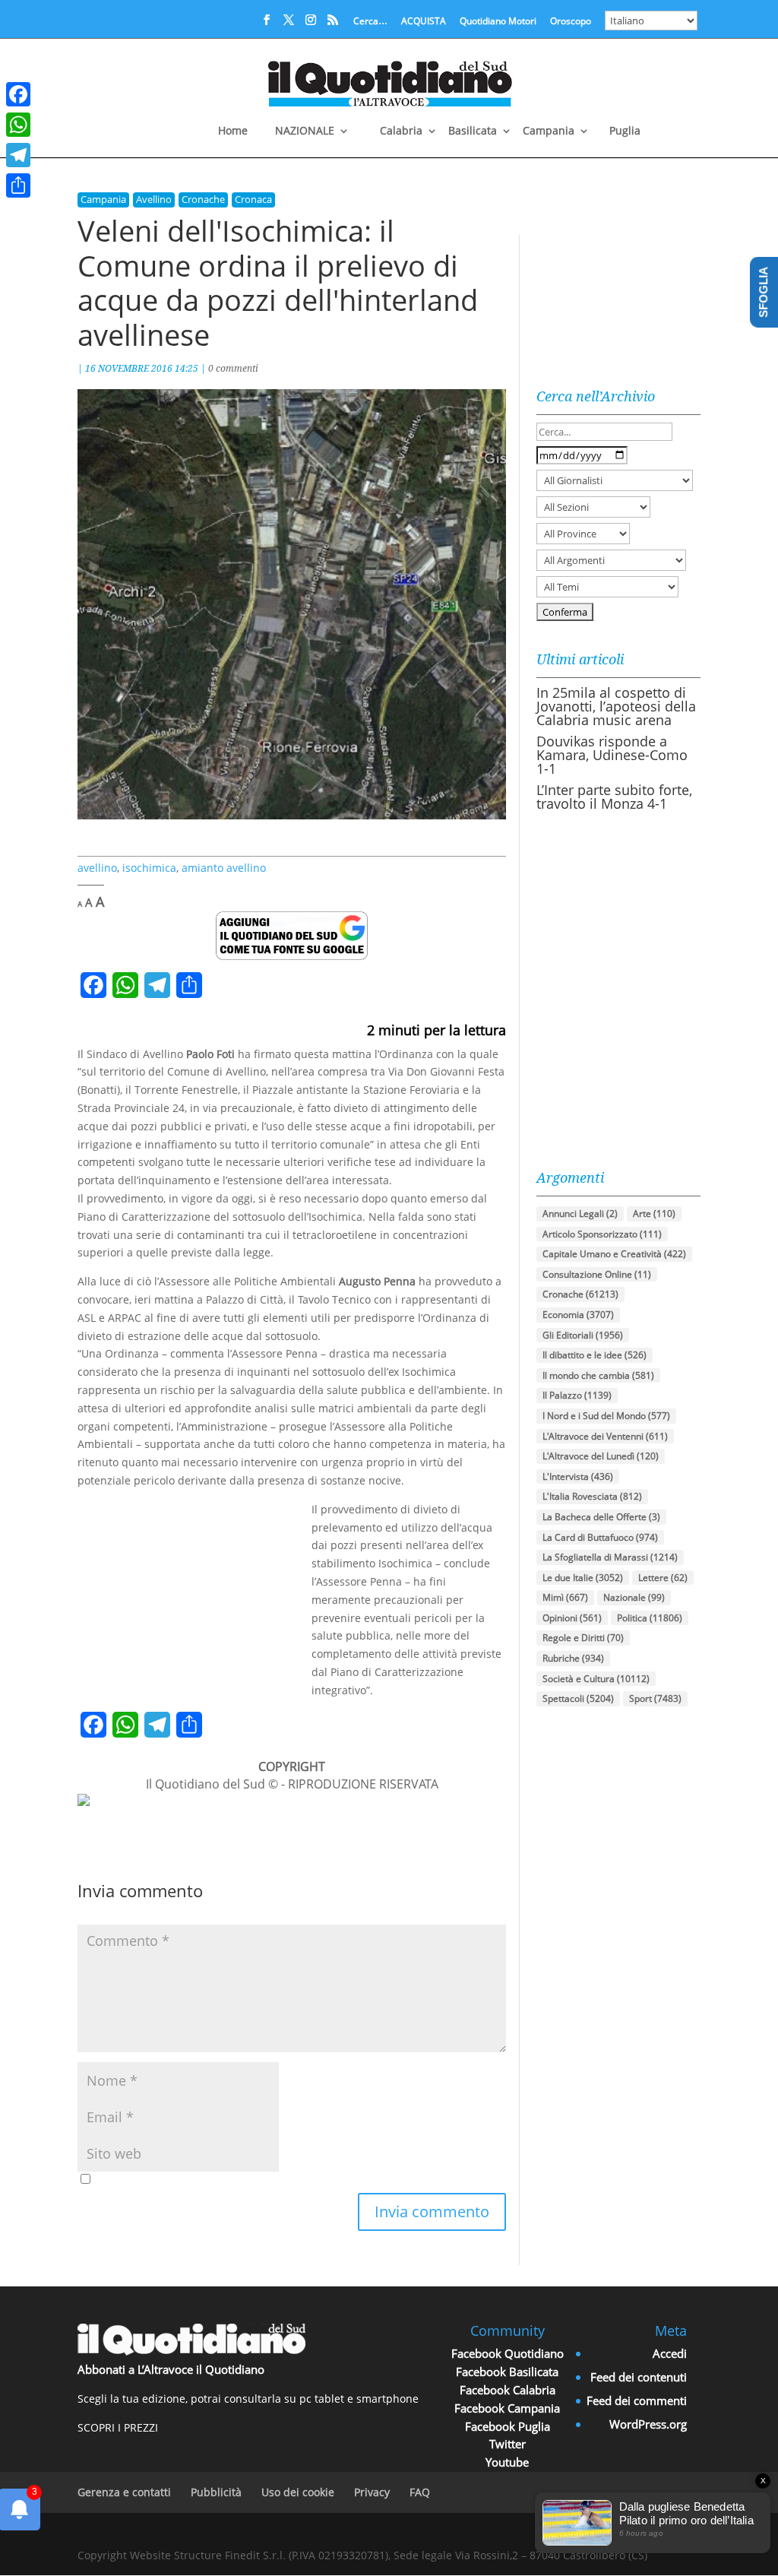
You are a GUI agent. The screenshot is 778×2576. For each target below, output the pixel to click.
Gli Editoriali (583, 1335)
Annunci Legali (580, 1214)
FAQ (420, 2492)
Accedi (670, 2353)
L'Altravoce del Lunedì (601, 1456)
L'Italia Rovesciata (592, 1496)
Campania (549, 131)
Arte (654, 1214)
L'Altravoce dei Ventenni (605, 1436)
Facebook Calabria (508, 2390)
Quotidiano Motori (498, 22)
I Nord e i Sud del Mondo (606, 1416)
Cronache (203, 199)
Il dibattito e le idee (595, 1355)
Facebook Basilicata (507, 2372)
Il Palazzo (577, 1395)
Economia (578, 1315)
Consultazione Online (597, 1274)
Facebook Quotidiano (508, 2353)
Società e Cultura (596, 1679)
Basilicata (473, 131)
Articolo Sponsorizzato (602, 1234)
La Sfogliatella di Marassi (610, 1557)
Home (233, 131)
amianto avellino (224, 868)
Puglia (625, 131)
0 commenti (233, 368)
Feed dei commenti (637, 2400)
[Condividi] (18, 185)
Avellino (154, 199)
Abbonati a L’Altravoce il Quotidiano (171, 2369)
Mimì (565, 1597)
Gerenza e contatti (124, 2492)
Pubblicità (216, 2492)
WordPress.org (648, 2424)
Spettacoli (578, 1698)
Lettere (663, 1578)
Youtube (507, 2462)
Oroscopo (571, 22)
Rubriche (573, 1658)
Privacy (372, 2492)
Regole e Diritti (583, 1638)
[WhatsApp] (18, 125)
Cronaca (253, 199)
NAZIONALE (305, 131)
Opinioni (572, 1618)
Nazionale (634, 1597)
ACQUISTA (424, 22)
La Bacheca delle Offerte (601, 1517)
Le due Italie (583, 1578)
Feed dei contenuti (639, 2377)
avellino (97, 868)
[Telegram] (18, 155)
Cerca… (370, 22)
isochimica (149, 868)
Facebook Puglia (508, 2426)
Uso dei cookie (298, 2492)
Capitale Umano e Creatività (614, 1254)
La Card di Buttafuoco (600, 1537)
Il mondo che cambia (598, 1375)
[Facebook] (18, 94)
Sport (655, 1698)
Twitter (508, 2444)
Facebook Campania (507, 2408)
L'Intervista (578, 1477)
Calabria (401, 131)
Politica (650, 1618)
